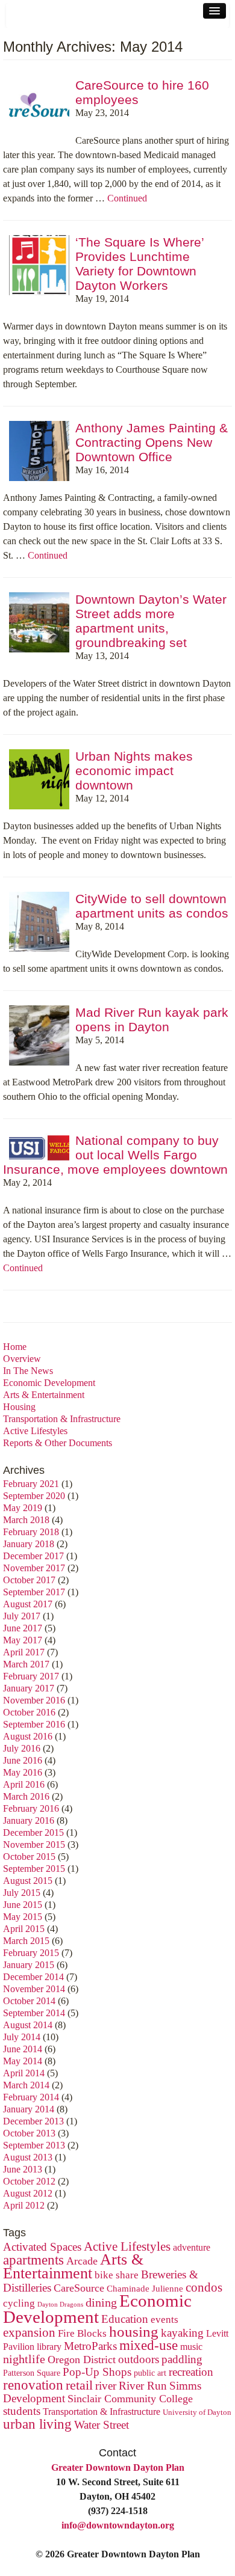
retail (79, 2385)
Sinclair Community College (130, 2399)
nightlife (24, 2359)
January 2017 (29, 1688)
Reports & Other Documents (58, 1443)
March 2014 (26, 2085)
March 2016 (26, 1796)
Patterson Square (32, 2373)
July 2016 (22, 1748)
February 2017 (31, 1676)
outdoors (139, 2359)
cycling (19, 2303)
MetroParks (90, 2346)
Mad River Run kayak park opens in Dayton (152, 1020)
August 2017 (28, 1604)
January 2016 (29, 1820)
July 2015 (22, 1893)
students (22, 2411)
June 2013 (23, 2169)
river (106, 2386)
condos (204, 2287)
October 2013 (29, 2133)
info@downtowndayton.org (118, 2525)
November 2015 (34, 1845)
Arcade (82, 2261)
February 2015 (31, 1953)
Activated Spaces (42, 2247)
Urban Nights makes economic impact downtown (134, 771)
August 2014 (28, 2025)
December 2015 (33, 1832)
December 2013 (33, 2121)
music (191, 2347)
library (49, 2347)
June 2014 (23, 2049)
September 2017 (34, 1592)
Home (15, 1347)
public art (150, 2373)
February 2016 (31, 1808)
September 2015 (34, 1869)
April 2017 (24, 1652)
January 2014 (29, 2109)
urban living (37, 2424)
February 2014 (31, 2097)
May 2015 (23, 1917)
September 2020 (34, 1496)
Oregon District (82, 2360)
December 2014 (33, 1977)
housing (134, 2332)
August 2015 (28, 1881)
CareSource (79, 2288)
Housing (19, 1407)
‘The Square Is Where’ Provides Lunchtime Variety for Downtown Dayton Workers (139, 264)
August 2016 (28, 1736)
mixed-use (149, 2345)
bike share (117, 2275)
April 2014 (24, 2073)
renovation (33, 2385)
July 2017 (22, 1616)
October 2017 (29, 1580)
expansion (29, 2332)
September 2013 (34, 2145)
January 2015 (29, 1965)
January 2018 (29, 1544)
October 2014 (29, 2001)
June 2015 (23, 1905)
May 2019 (23, 1508)
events (164, 2320)
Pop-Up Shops (97, 2372)
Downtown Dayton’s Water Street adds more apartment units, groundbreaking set (151, 621)
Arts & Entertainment (44, 1395)
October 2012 (29, 2181)
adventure (192, 2248)
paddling (182, 2359)
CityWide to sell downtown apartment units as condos (152, 906)
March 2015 (26, 1941)
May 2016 (23, 1772)
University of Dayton (197, 2412)
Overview (22, 1359)
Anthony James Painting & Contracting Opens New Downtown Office (152, 442)
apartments (33, 2260)
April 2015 (24, 1929)
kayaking (182, 2333)
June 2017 (23, 1628)
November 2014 (34, 1989)
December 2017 (33, 1556)
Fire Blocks (82, 2333)
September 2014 (34, 2013)
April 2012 (24, 2205)
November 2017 (34, 1568)
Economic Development (49, 1383)
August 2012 (28, 2193)
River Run (143, 2386)
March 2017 (26, 1664)
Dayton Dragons (60, 2305)
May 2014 (23, 2061)
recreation (191, 2372)
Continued (127, 198)
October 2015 (29, 1857)
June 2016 (23, 1760)
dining (101, 2302)
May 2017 (23, 1640)
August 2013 (28, 2157)
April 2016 (24, 1784)
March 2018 (26, 1520)
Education (125, 2319)
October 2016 (29, 1712)
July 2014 (22, 2037)
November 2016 (34, 1700)
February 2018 (31, 1532)
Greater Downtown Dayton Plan (118, 2467)
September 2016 (34, 1724)
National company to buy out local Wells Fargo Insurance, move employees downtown (115, 1155)
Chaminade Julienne (145, 2288)
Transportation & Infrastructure (62, 1419)
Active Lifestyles (35, 1431)
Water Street (102, 2425)
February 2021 (31, 1484)
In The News (28, 1371)
